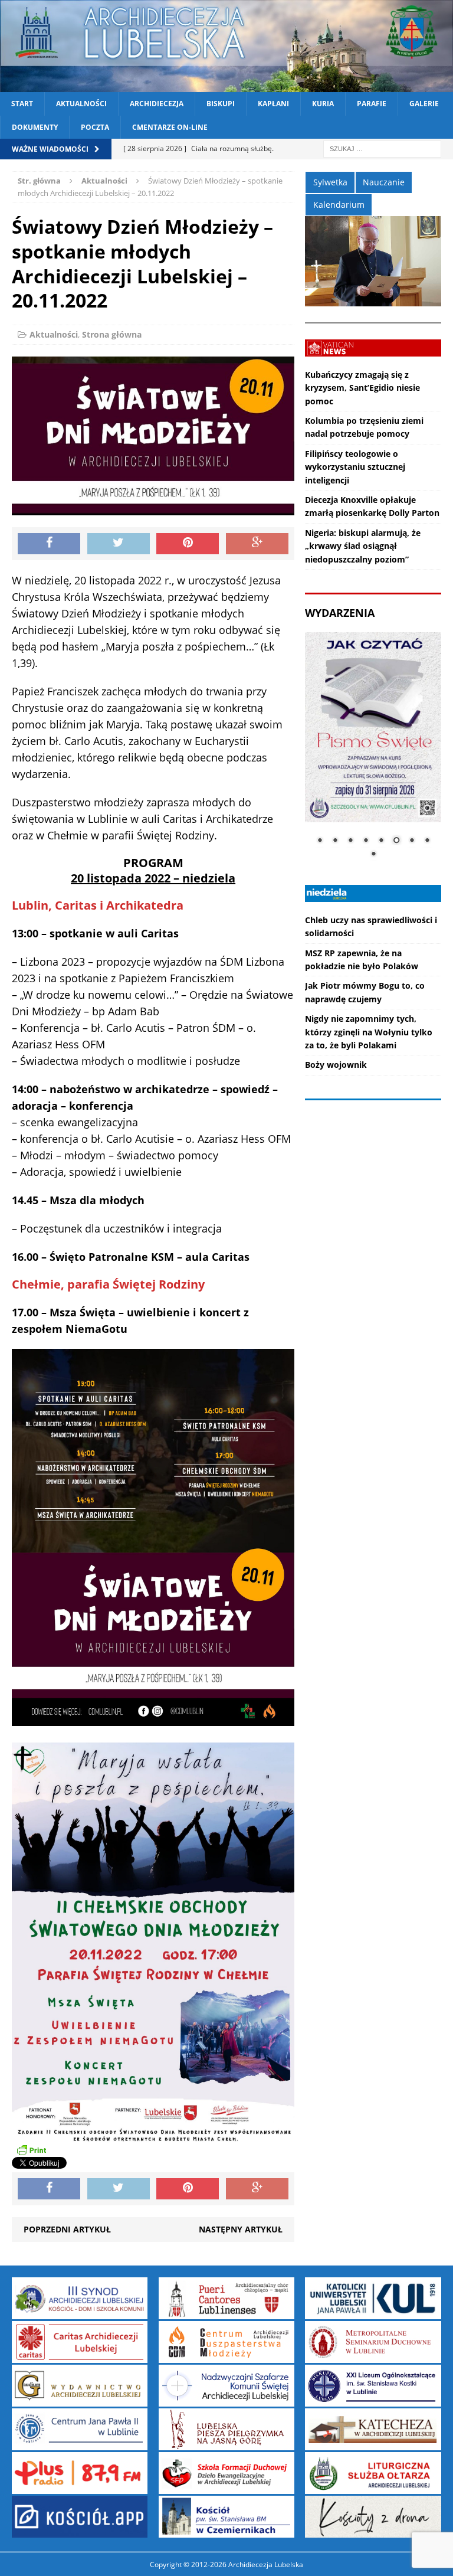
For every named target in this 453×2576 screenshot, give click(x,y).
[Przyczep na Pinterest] (188, 544)
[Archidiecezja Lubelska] (226, 46)
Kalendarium (339, 205)
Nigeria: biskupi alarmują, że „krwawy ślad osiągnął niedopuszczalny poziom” (363, 546)
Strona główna (112, 334)
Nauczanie (384, 182)
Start (22, 104)
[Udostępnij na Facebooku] (49, 544)
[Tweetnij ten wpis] (119, 544)
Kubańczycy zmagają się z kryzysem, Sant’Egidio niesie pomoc (362, 388)
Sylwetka (330, 182)
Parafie (372, 104)
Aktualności (81, 104)
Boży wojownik (336, 1065)
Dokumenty (35, 127)
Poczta (95, 127)
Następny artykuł (241, 2229)
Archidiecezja (157, 104)
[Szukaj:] (382, 148)
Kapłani (273, 104)
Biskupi (221, 104)
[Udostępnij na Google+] (257, 544)
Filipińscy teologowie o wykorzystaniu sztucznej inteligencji (355, 467)
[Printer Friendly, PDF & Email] (31, 2150)
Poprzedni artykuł (67, 2229)
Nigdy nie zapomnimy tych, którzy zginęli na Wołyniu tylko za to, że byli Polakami (369, 1032)
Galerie (424, 104)
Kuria (323, 104)
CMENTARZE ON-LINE (170, 127)
